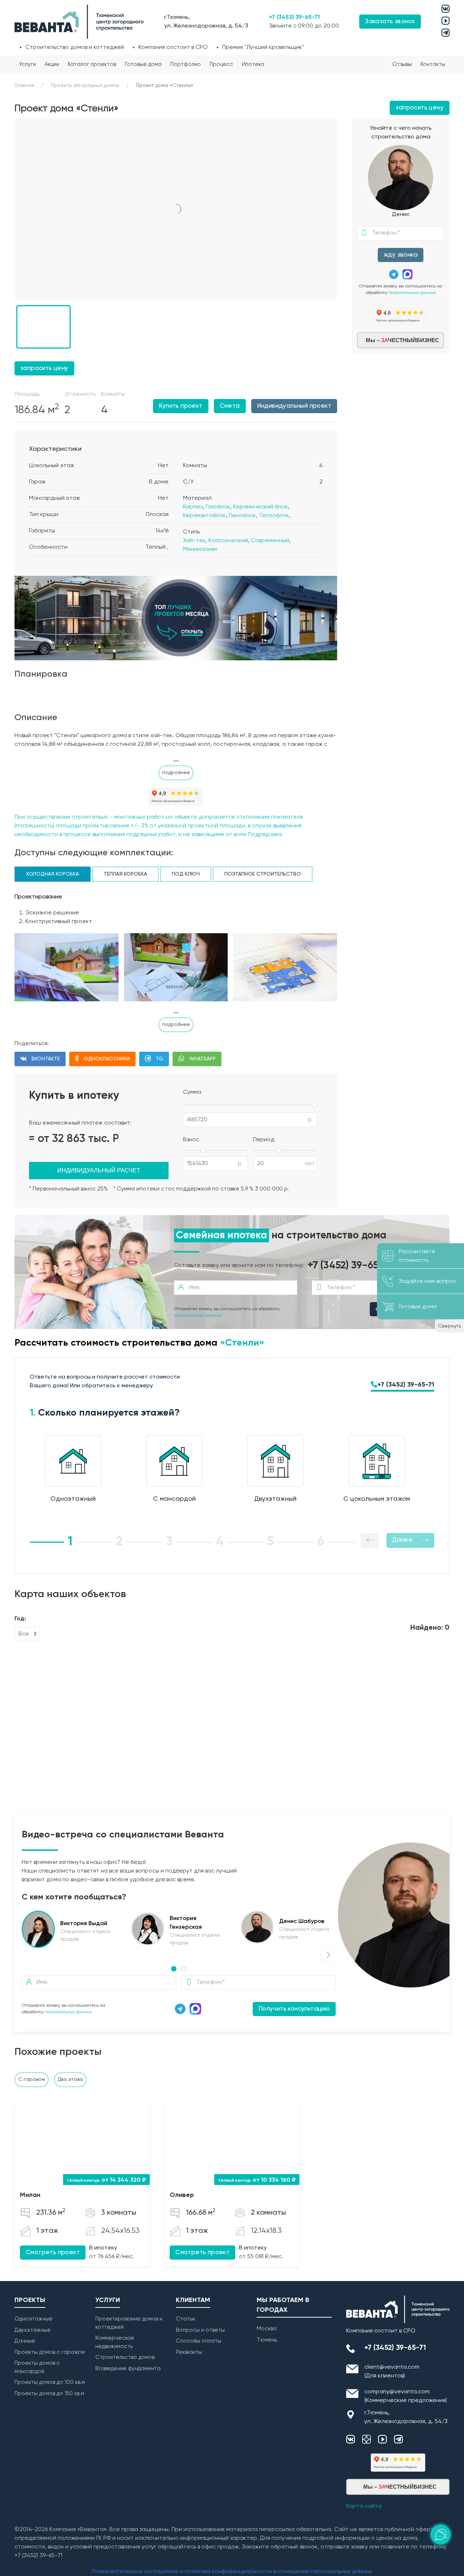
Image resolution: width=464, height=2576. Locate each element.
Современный (270, 541)
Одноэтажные (34, 2319)
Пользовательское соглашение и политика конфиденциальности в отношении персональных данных (232, 2572)
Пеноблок (242, 516)
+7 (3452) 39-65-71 (294, 17)
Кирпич (193, 507)
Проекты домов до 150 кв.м (49, 2394)
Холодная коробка (53, 874)
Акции (52, 64)
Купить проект (181, 406)
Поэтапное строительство (263, 874)
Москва (267, 2329)
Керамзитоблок (204, 516)
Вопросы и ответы (200, 2330)
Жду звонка (401, 255)
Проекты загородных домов (85, 86)
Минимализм (200, 549)
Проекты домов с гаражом (50, 2352)
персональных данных (412, 293)
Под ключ (186, 874)
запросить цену (420, 108)
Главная (24, 86)
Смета (230, 406)
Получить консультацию (294, 2009)
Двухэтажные (33, 2330)
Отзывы (402, 64)
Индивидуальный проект (294, 406)
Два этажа (70, 2080)
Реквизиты (189, 2352)
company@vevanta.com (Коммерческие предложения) (406, 2396)
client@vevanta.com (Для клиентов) (392, 2372)
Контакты (433, 64)
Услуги (27, 64)
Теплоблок (274, 516)
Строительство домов (125, 2357)
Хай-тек (194, 541)
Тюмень (267, 2340)
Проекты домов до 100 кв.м (50, 2382)
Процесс (221, 64)
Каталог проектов (92, 64)
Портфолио (186, 64)
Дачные (25, 2341)
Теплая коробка (125, 874)
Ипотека (253, 64)
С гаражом (32, 2080)
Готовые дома (143, 64)
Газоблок (218, 507)
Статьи (185, 2319)
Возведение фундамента (128, 2369)
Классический (228, 541)
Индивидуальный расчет (99, 1170)
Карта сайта (364, 2506)
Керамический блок (260, 507)
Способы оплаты (198, 2341)
